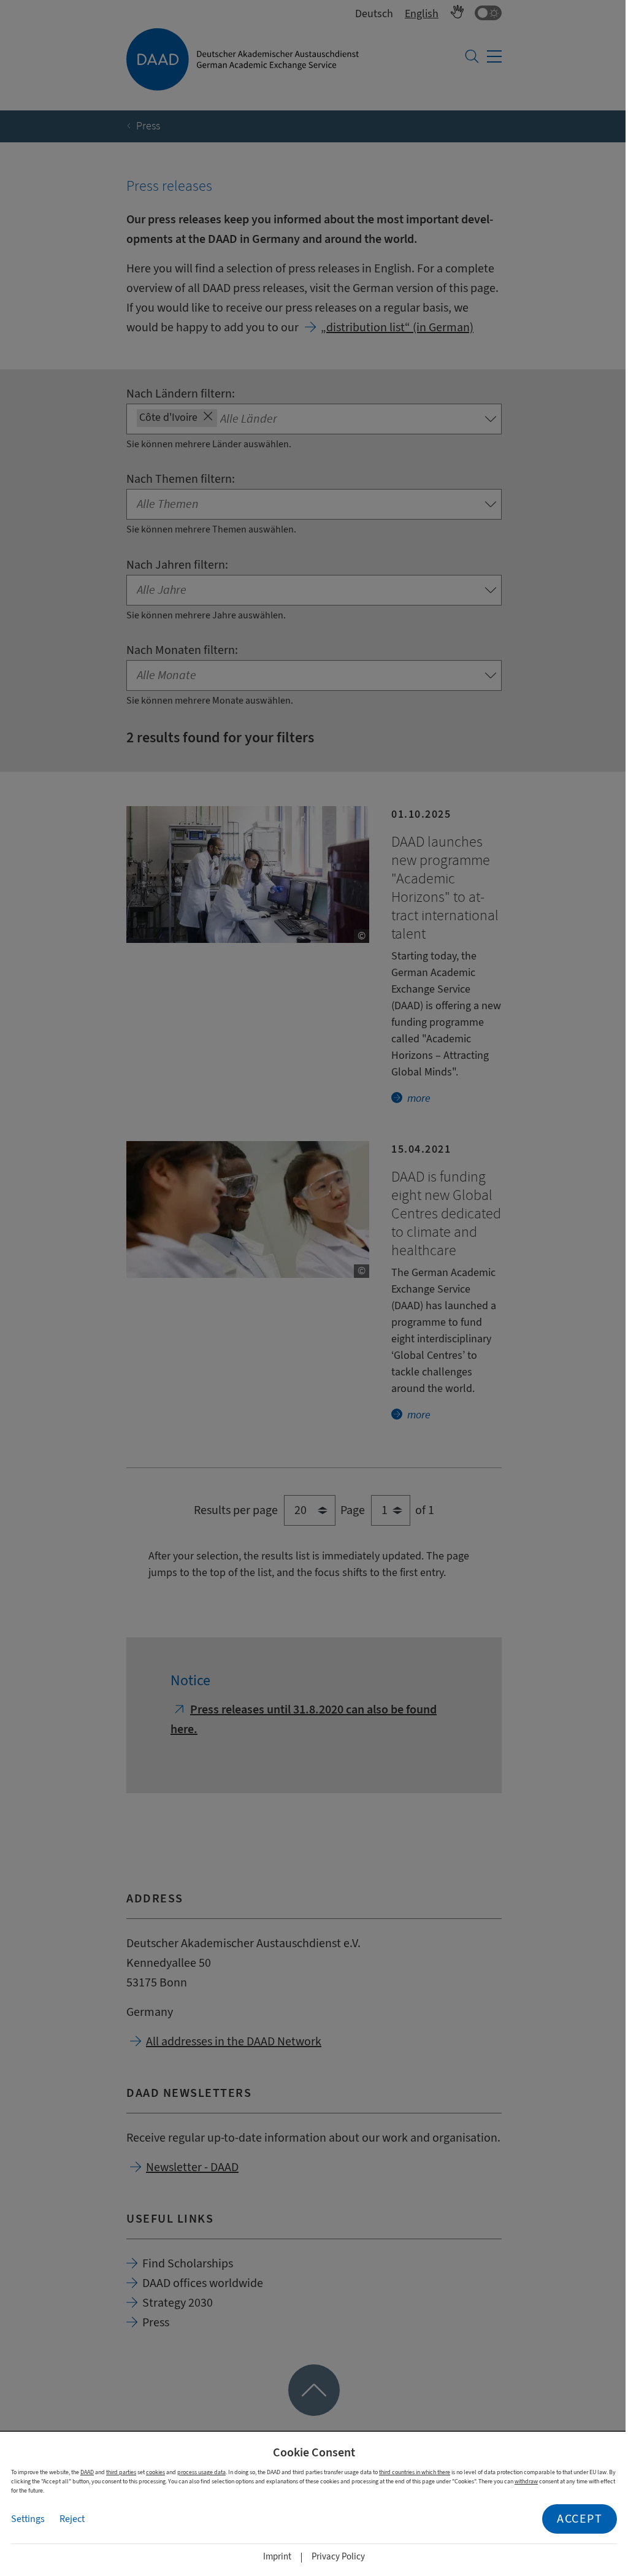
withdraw (526, 2481)
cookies (155, 2472)
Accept (580, 2519)
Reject (72, 2519)
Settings (28, 2519)
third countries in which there (415, 2472)
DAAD (87, 2472)
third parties (121, 2472)
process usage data (201, 2472)
